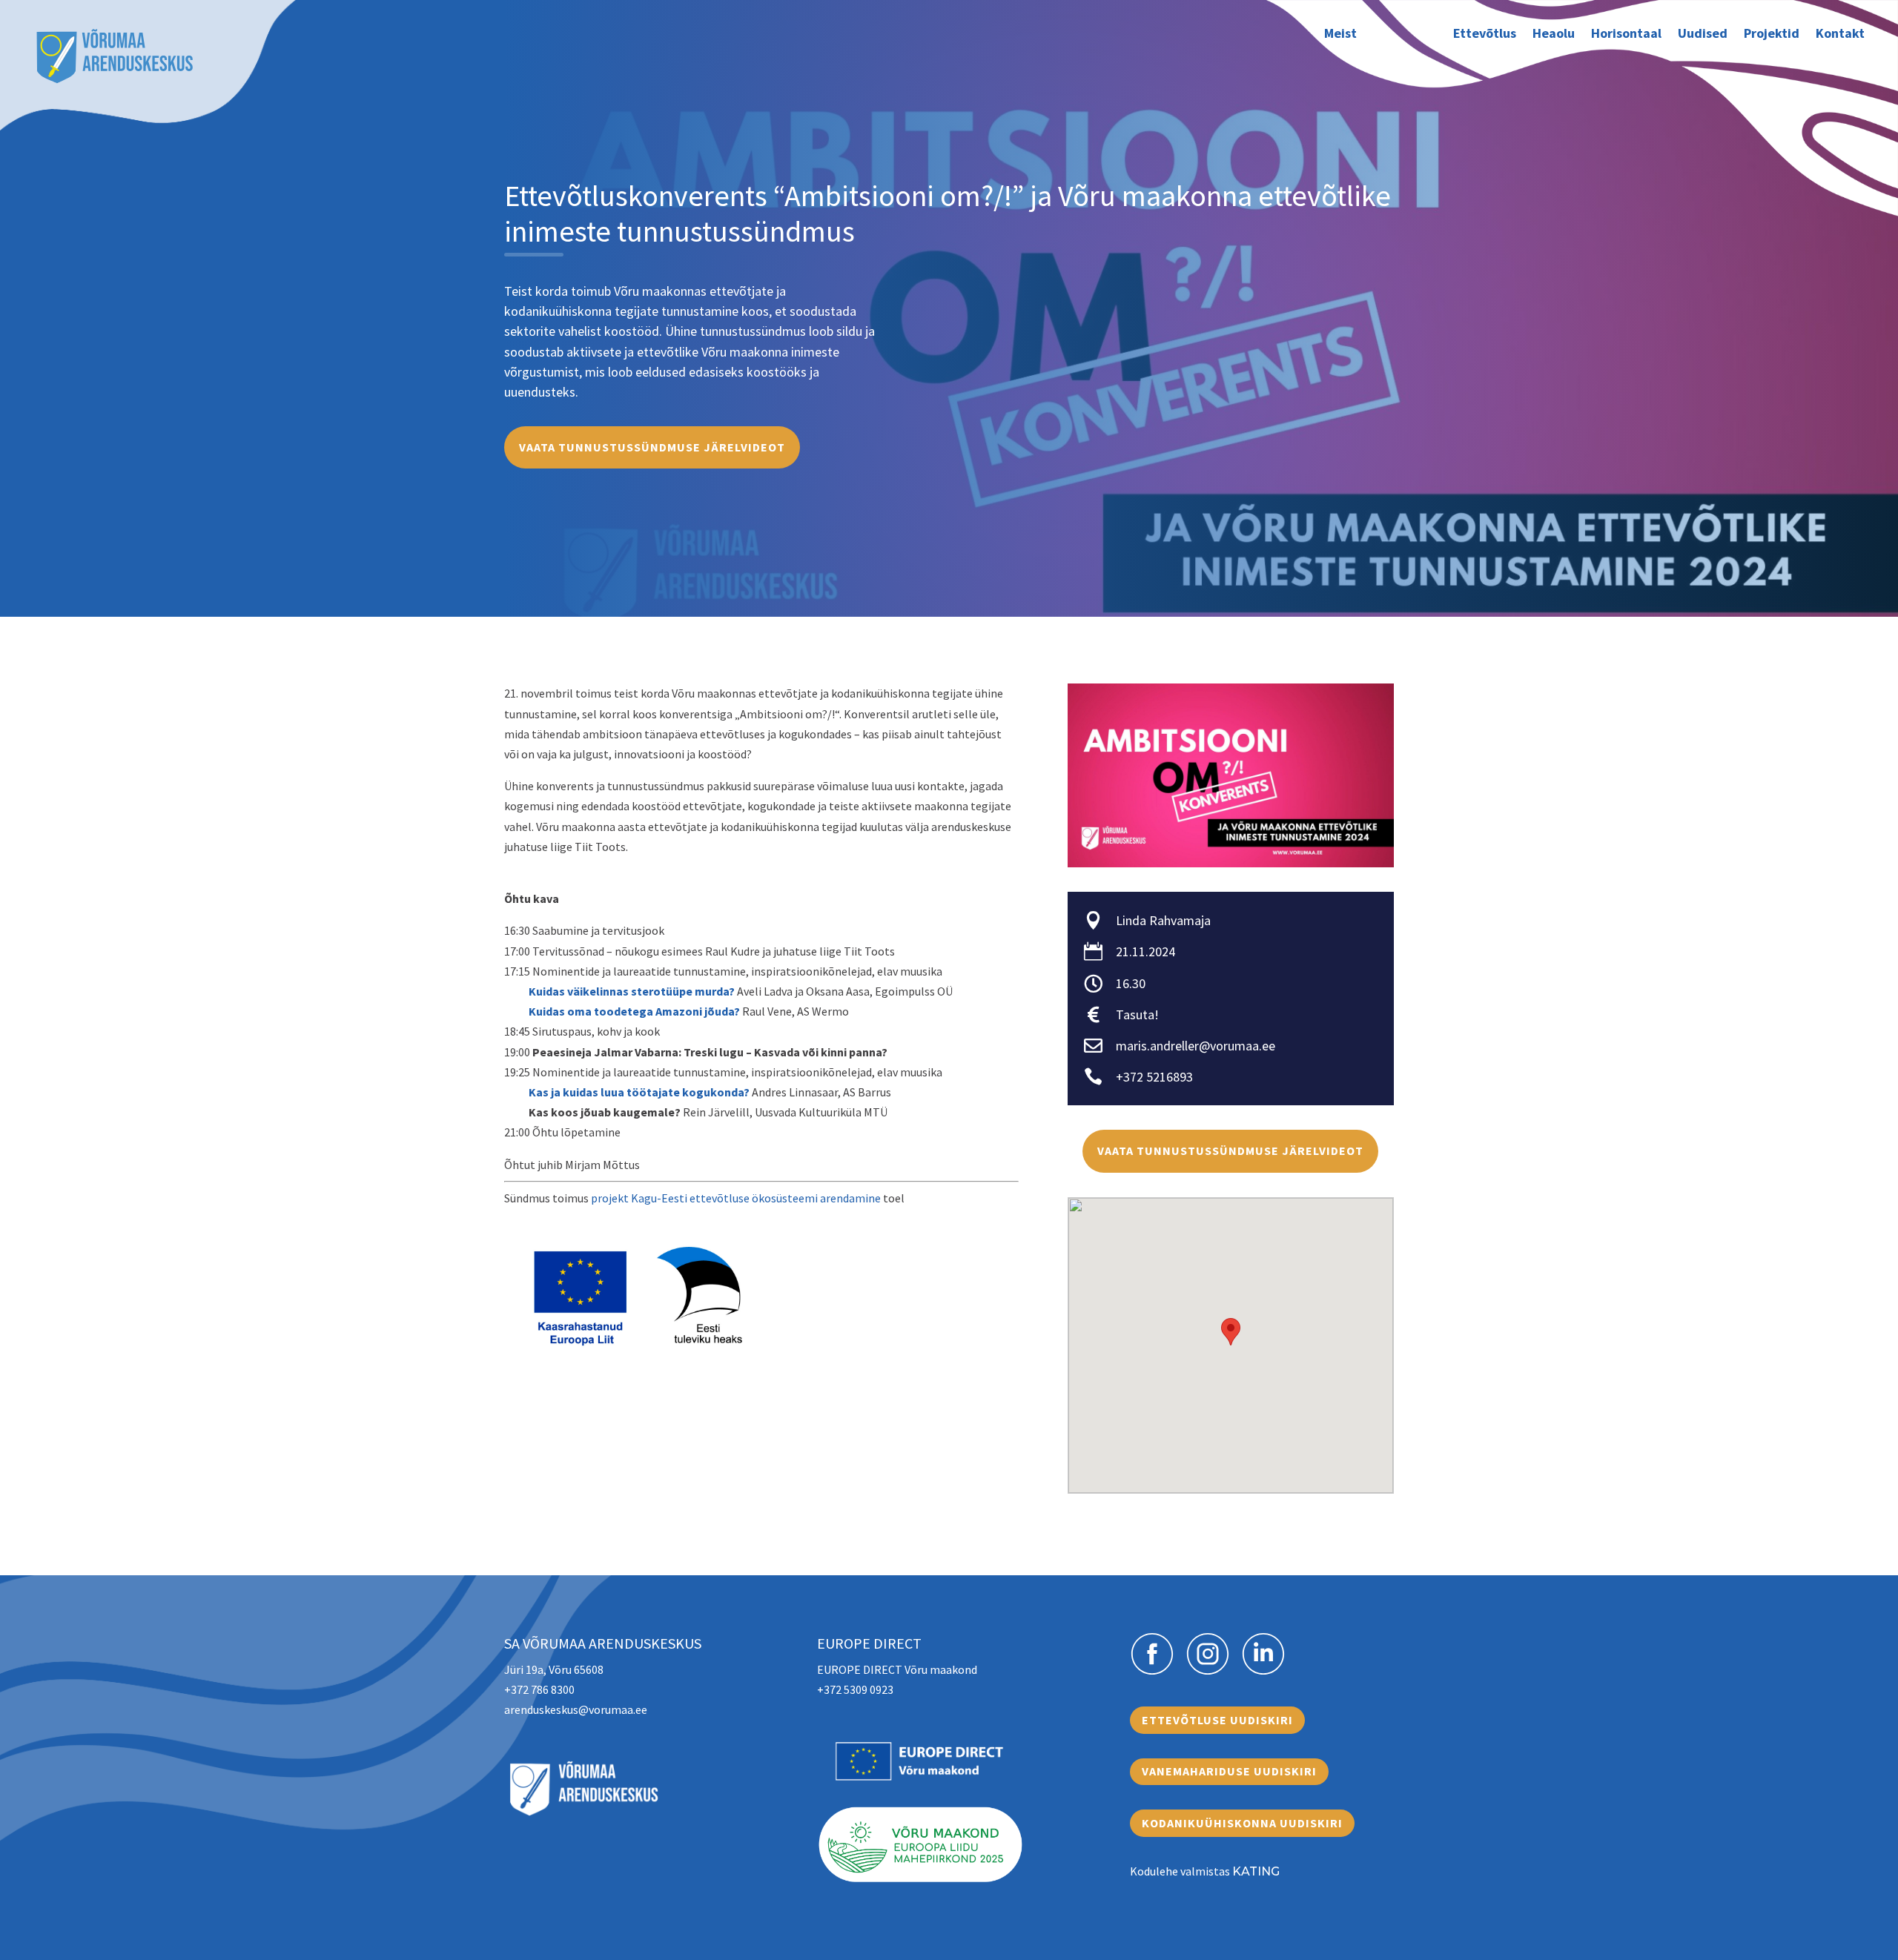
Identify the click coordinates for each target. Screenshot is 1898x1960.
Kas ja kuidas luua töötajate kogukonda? (639, 1092)
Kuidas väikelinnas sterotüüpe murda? (632, 991)
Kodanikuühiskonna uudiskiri (1242, 1823)
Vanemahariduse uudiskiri (1229, 1771)
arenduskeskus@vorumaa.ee (576, 1709)
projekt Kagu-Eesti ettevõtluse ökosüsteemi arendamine (736, 1198)
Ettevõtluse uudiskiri (1217, 1720)
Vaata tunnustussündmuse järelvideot (652, 447)
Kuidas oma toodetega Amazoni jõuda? (634, 1011)
